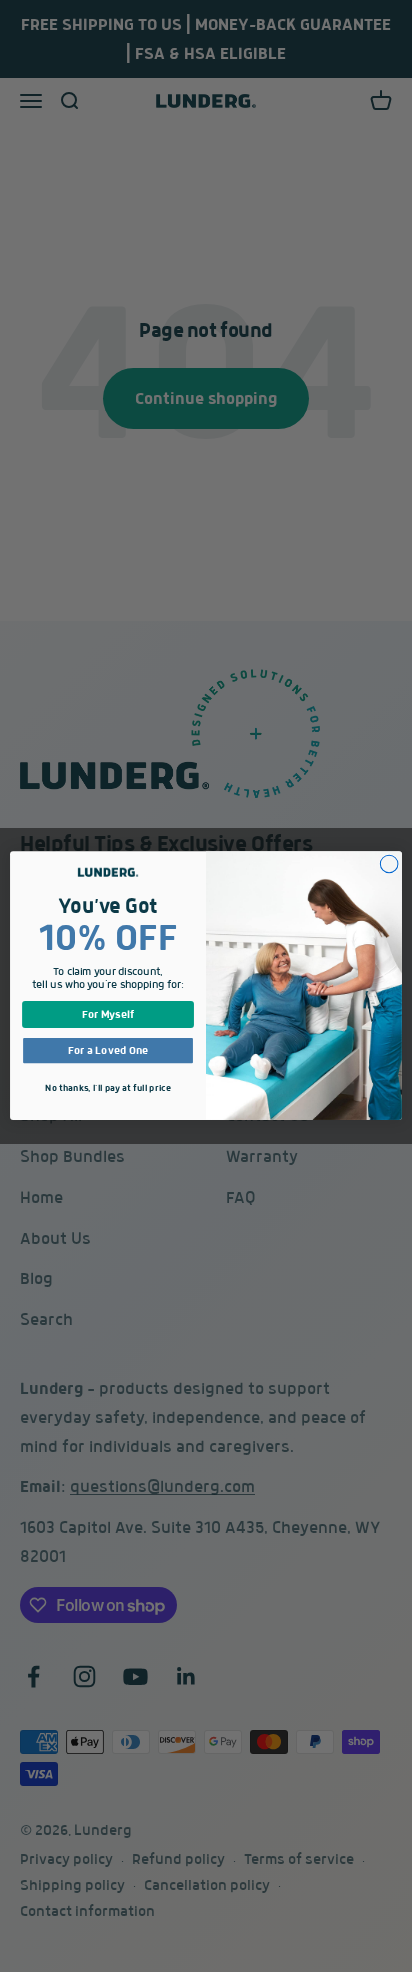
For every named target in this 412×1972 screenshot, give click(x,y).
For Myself (108, 1015)
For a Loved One (108, 1051)
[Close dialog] (389, 865)
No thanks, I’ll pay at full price (107, 1089)
